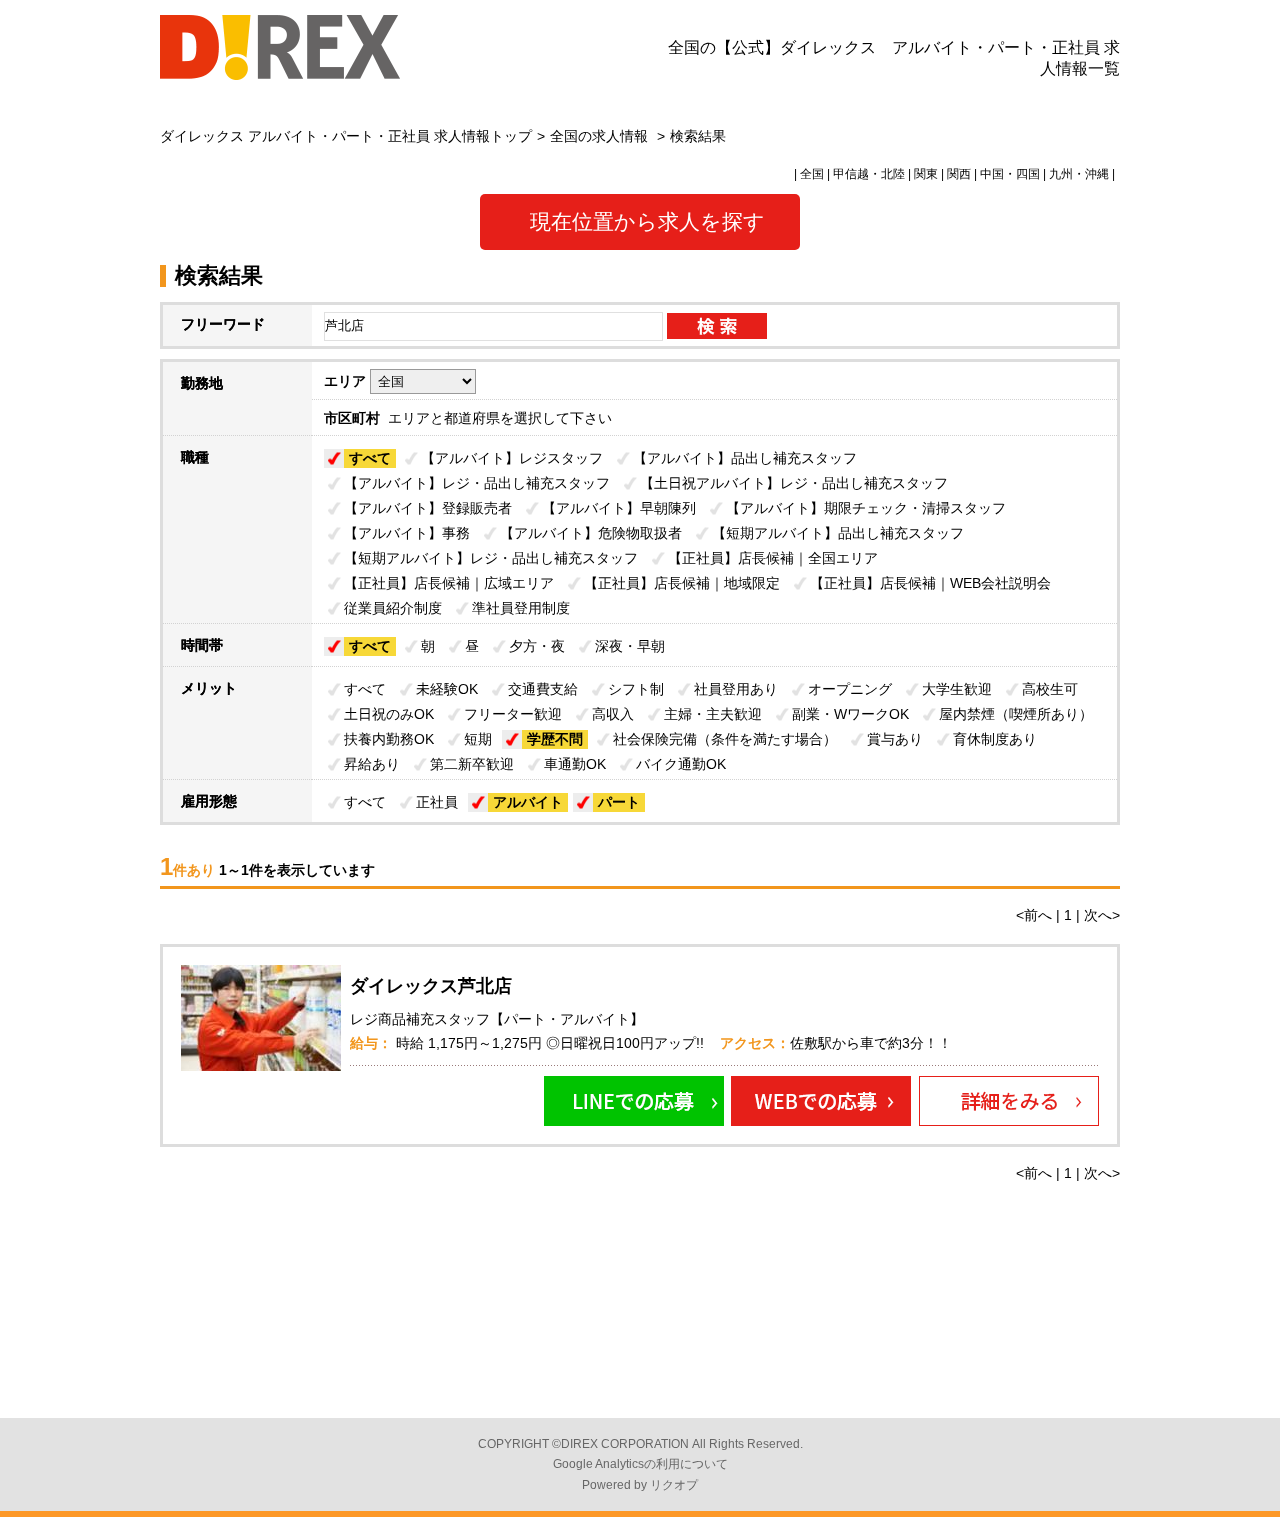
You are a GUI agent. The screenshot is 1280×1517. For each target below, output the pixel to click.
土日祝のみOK (389, 714)
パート (619, 802)
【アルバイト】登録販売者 (428, 508)
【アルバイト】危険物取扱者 (591, 533)
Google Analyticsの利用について (640, 1464)
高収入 (613, 714)
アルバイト (528, 802)
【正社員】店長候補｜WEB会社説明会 (930, 583)
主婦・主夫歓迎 (713, 714)
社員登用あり (736, 689)
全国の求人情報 (601, 136)
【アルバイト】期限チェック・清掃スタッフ (866, 508)
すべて (370, 458)
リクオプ (674, 1485)
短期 (478, 739)
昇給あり (372, 764)
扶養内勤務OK (389, 739)
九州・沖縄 (1079, 174)
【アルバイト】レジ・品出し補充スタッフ (477, 483)
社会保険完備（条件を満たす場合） (725, 739)
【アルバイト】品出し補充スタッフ (745, 458)
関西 (959, 174)
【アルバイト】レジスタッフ (512, 458)
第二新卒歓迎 (472, 764)
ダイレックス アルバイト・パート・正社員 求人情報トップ (346, 136)
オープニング (850, 689)
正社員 (437, 802)
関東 (926, 174)
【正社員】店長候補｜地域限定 (682, 583)
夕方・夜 (537, 646)
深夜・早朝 (630, 646)
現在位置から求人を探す (647, 221)
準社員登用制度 (521, 608)
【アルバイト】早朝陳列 (619, 508)
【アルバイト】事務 (407, 533)
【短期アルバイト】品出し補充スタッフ (838, 533)
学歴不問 (555, 739)
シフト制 (636, 689)
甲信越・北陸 (869, 174)
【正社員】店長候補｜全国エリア (773, 558)
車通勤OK (575, 764)
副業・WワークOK (850, 714)
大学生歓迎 (957, 689)
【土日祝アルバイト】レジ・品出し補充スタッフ (794, 483)
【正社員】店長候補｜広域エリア (449, 583)
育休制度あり (995, 739)
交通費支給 (543, 689)
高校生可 (1050, 689)
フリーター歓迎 (513, 714)
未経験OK (447, 689)
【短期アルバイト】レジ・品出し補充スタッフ (491, 558)
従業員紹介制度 (393, 608)
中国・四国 (1010, 174)
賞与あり (895, 739)
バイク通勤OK (681, 764)
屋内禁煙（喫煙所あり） (1016, 714)
